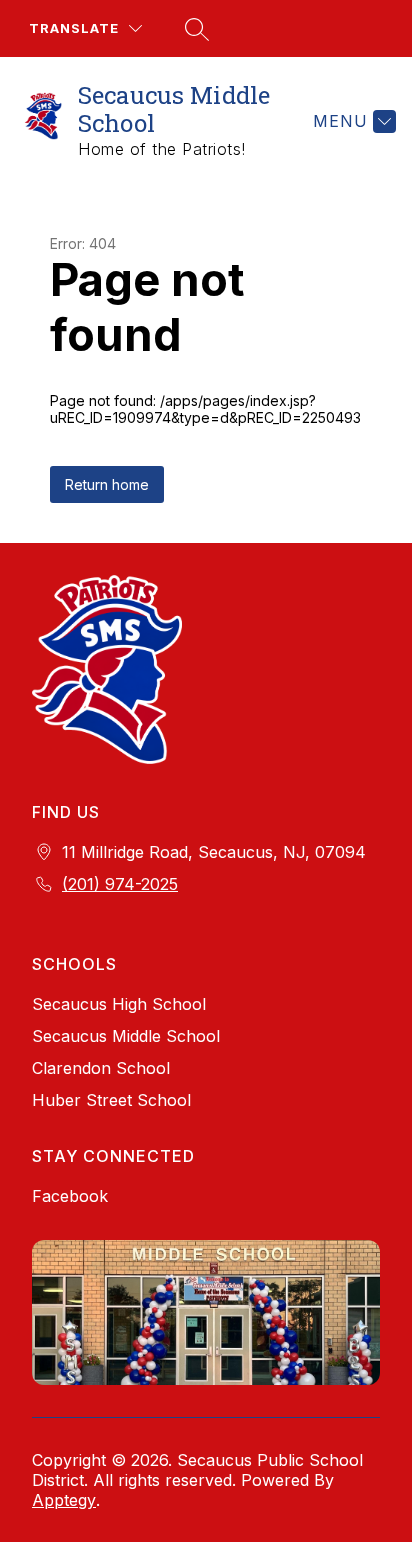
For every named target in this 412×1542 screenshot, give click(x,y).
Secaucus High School (119, 1004)
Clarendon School (101, 1068)
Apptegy (64, 1500)
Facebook (70, 1196)
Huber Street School (111, 1100)
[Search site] (194, 29)
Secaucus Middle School (126, 1036)
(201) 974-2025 (120, 884)
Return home (107, 484)
